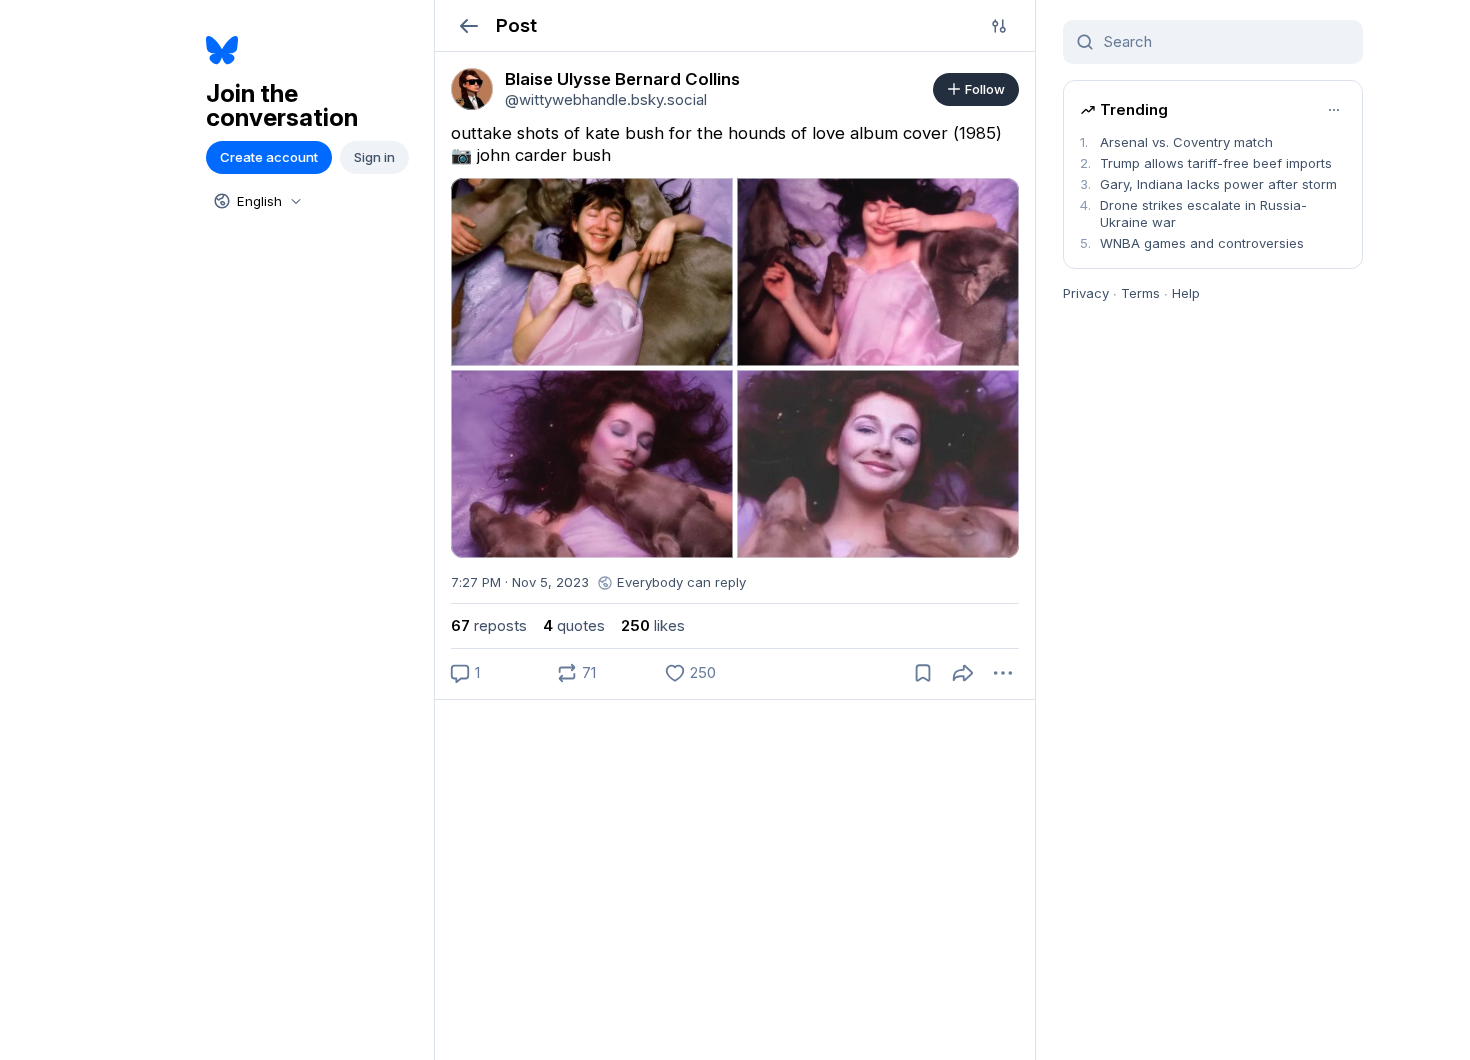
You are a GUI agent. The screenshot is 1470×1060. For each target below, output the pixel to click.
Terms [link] (1140, 293)
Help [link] (1186, 293)
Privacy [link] (1086, 293)
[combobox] (256, 201)
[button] (468, 25)
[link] (472, 89)
